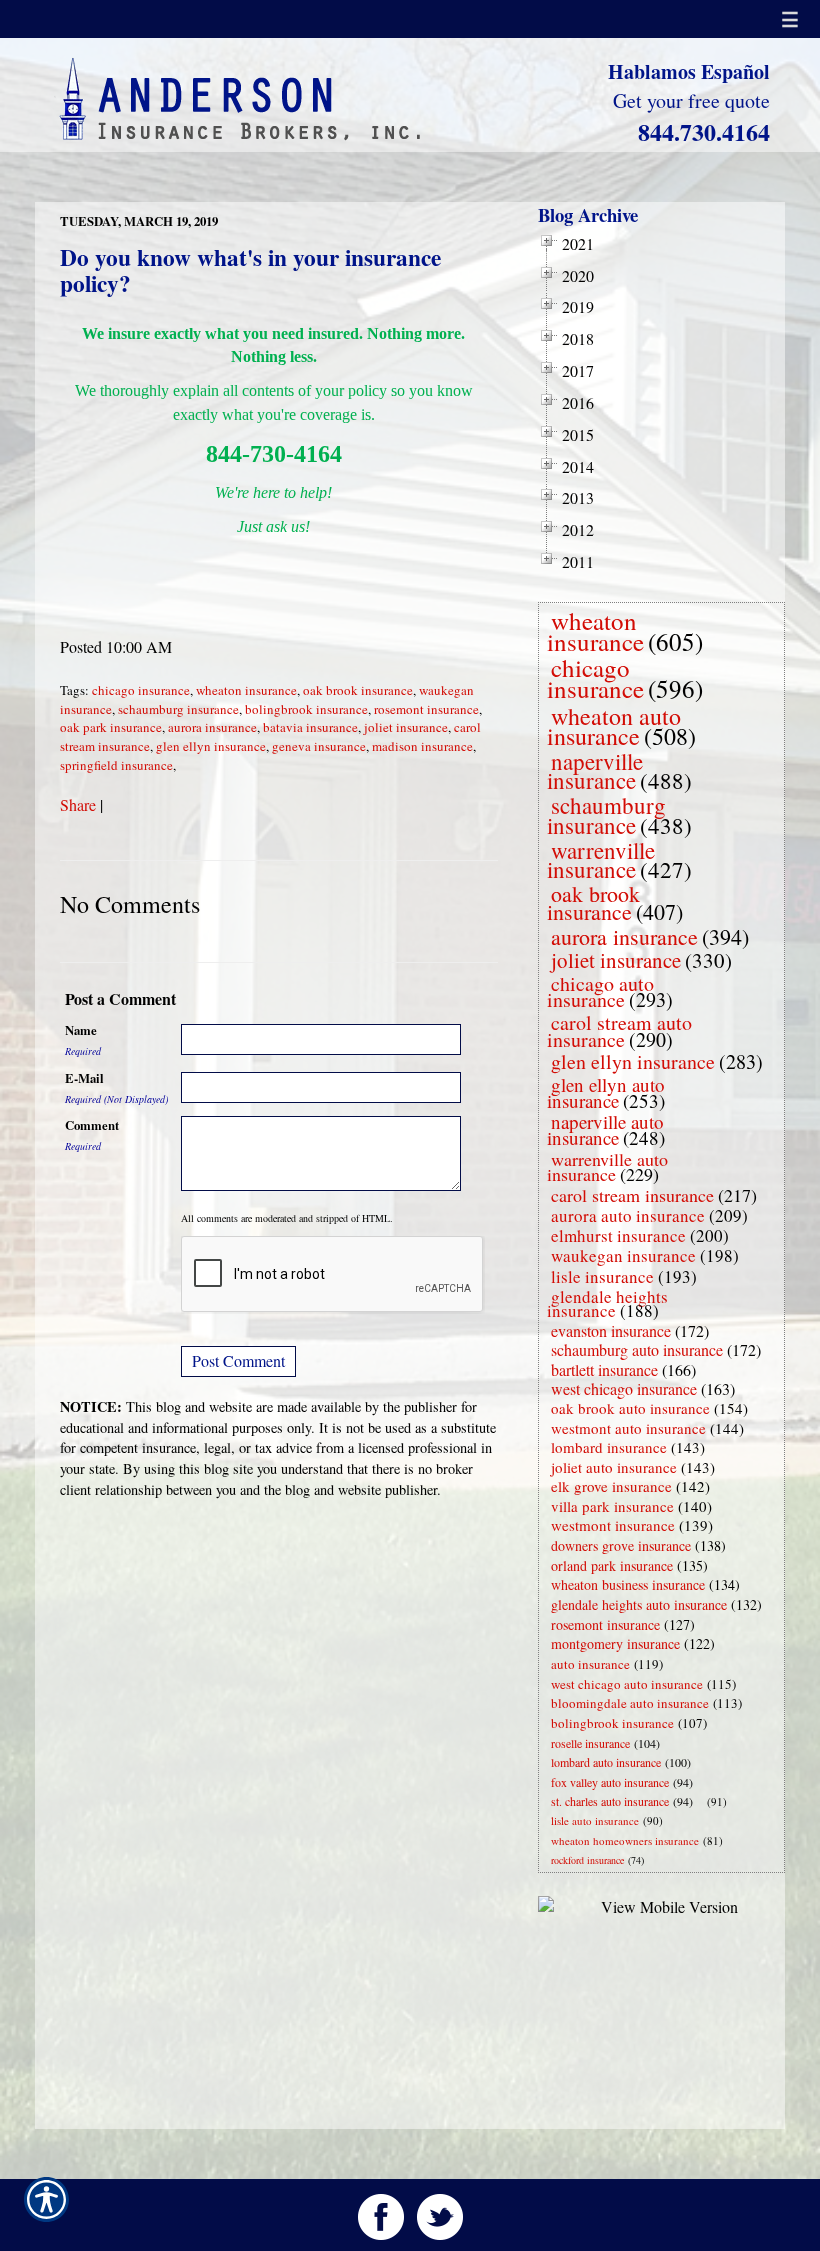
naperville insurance (595, 770)
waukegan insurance (623, 1255)
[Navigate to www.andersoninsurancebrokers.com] (703, 1801)
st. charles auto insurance (610, 1801)
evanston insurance (611, 1330)
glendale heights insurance (607, 1303)
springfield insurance (116, 765)
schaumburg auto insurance (637, 1349)
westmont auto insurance (628, 1428)
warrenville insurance (601, 859)
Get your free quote (691, 100)
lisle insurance (602, 1276)
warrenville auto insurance (607, 1166)
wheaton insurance (246, 690)
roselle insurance (590, 1743)
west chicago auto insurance (627, 1684)
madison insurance (422, 746)
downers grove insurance (621, 1545)
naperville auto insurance (605, 1129)
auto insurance (590, 1664)
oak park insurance (111, 727)
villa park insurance (612, 1506)
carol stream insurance (632, 1195)
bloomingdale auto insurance (630, 1703)
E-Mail (84, 1078)
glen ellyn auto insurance (606, 1092)
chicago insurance (141, 690)
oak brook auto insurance (630, 1408)
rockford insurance (587, 1860)
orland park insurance (612, 1565)
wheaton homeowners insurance (625, 1840)
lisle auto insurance (595, 1820)
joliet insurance (406, 727)
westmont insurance (613, 1525)
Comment (92, 1125)
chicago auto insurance (600, 992)
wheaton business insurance (628, 1584)
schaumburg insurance (178, 709)
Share (78, 804)
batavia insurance (310, 727)
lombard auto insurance (606, 1762)
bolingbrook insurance (306, 709)
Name (81, 1030)
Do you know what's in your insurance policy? (250, 270)
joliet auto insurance (614, 1467)
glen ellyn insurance (211, 746)
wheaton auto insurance (614, 726)
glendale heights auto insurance (639, 1604)
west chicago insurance (624, 1388)
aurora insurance (212, 727)
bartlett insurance (604, 1369)
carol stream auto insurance (619, 1031)
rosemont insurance (426, 709)
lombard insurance (609, 1447)
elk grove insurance (611, 1486)
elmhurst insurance (618, 1235)
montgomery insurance (615, 1643)
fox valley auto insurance (610, 1782)
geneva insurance (319, 746)
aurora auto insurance (628, 1215)
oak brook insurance (358, 690)
